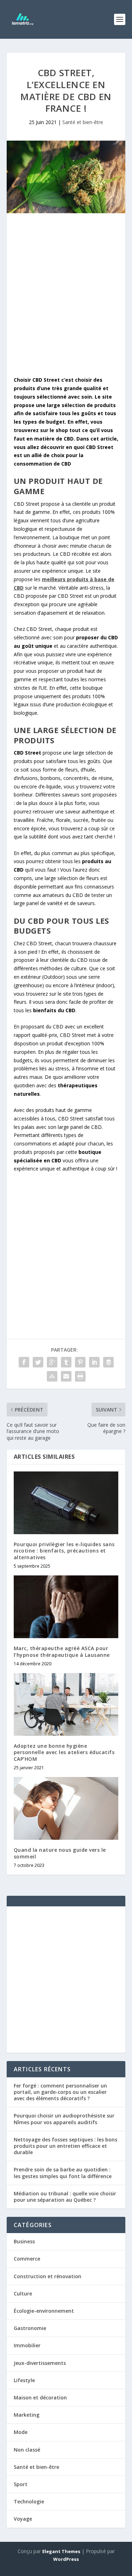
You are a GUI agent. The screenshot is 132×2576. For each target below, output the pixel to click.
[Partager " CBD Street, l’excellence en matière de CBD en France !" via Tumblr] (66, 1362)
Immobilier (27, 2345)
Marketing (27, 2415)
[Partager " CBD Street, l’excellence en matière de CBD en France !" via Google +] (52, 1362)
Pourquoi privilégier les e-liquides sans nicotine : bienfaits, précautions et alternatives (64, 1551)
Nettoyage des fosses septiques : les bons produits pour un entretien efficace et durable (65, 2146)
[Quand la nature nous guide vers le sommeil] (66, 1809)
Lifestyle (24, 2380)
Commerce (27, 2259)
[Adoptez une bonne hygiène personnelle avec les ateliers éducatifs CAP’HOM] (66, 1705)
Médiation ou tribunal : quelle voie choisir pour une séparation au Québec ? (65, 2197)
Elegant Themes (61, 2551)
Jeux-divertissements (40, 2363)
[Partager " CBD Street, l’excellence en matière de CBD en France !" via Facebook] (24, 1362)
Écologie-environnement (44, 2311)
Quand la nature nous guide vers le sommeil (60, 1853)
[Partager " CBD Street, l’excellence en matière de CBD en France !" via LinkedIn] (94, 1362)
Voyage (23, 2519)
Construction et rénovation (48, 2276)
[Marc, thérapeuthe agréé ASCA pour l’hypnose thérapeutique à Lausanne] (66, 1607)
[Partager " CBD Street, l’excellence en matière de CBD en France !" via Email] (66, 1376)
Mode (21, 2432)
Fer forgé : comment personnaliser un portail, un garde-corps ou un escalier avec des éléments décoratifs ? (60, 2092)
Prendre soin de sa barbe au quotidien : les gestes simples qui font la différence (63, 2173)
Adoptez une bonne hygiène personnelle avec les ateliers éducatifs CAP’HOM (64, 1752)
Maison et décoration (40, 2397)
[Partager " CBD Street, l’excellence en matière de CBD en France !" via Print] (80, 1376)
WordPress (66, 2559)
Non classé (27, 2450)
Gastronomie (30, 2328)
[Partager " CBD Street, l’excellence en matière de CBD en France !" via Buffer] (108, 1362)
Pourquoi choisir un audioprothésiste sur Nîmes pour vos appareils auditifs (64, 2119)
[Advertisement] (66, 296)
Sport (21, 2484)
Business (24, 2241)
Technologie (29, 2501)
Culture (23, 2294)
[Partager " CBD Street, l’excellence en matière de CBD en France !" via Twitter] (38, 1362)
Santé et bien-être (83, 122)
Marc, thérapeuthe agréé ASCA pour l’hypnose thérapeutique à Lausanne (62, 1651)
